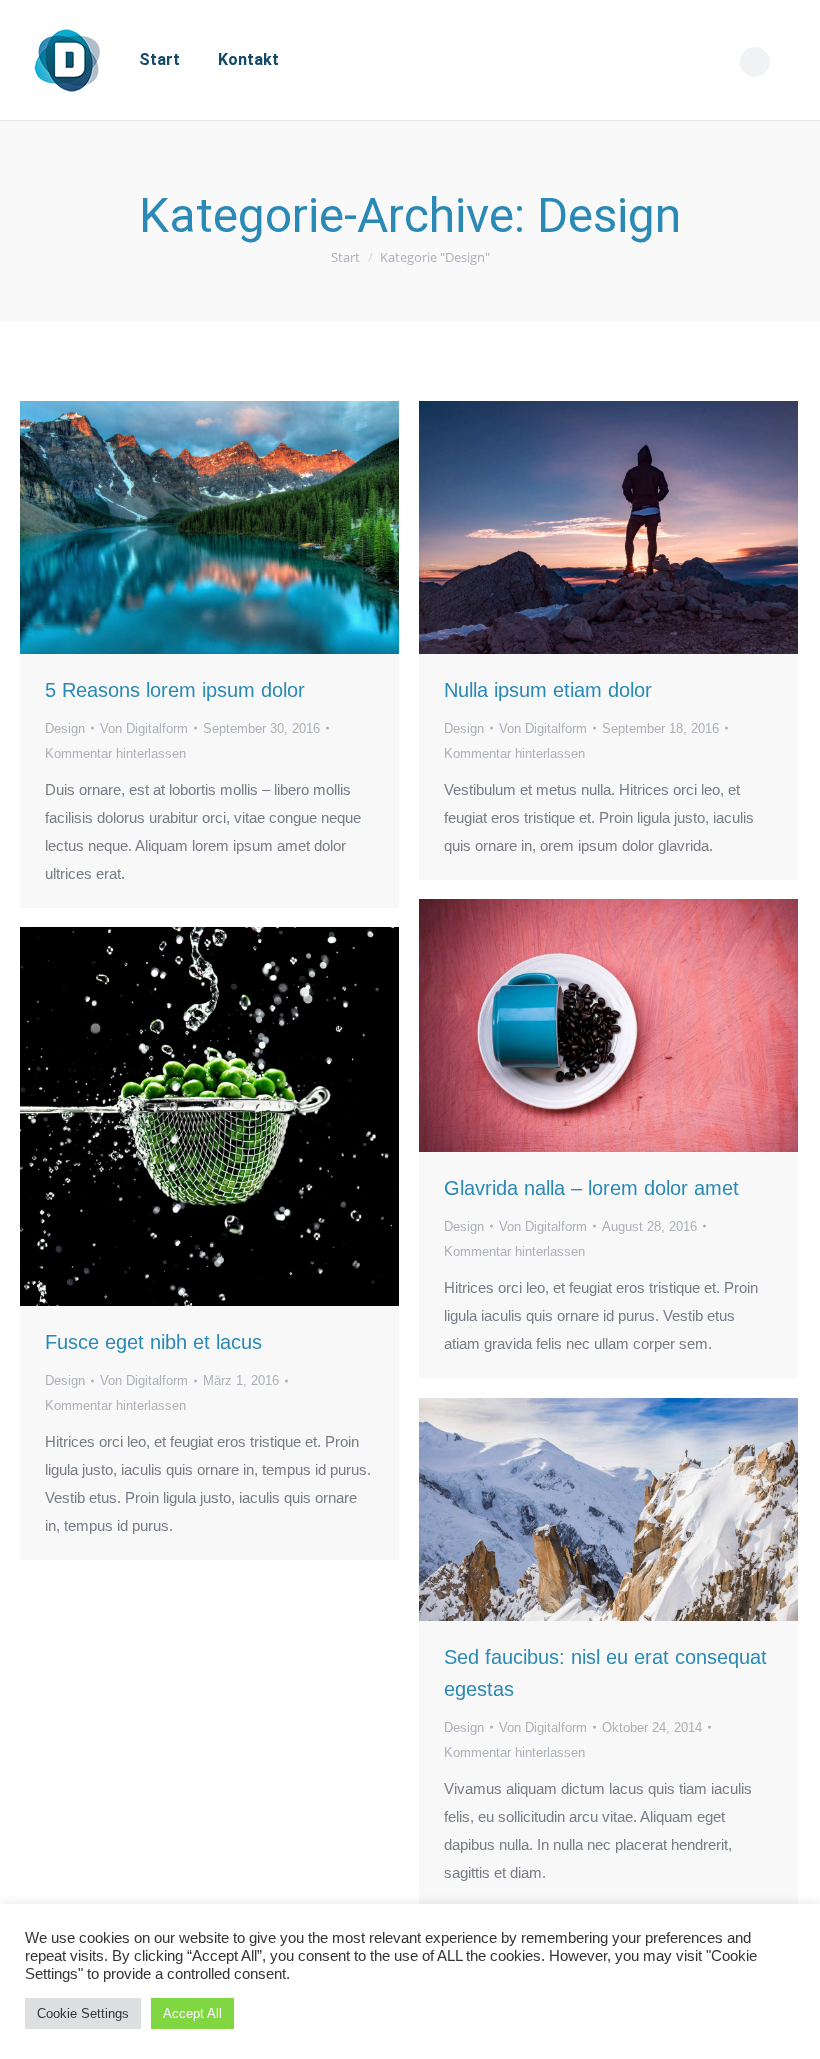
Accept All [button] (192, 2013)
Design (65, 728)
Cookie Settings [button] (83, 2013)
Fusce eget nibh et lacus (153, 1342)
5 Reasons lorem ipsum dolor (175, 690)
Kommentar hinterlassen (115, 753)
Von (144, 728)
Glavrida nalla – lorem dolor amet (591, 1188)
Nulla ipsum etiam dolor (548, 690)
